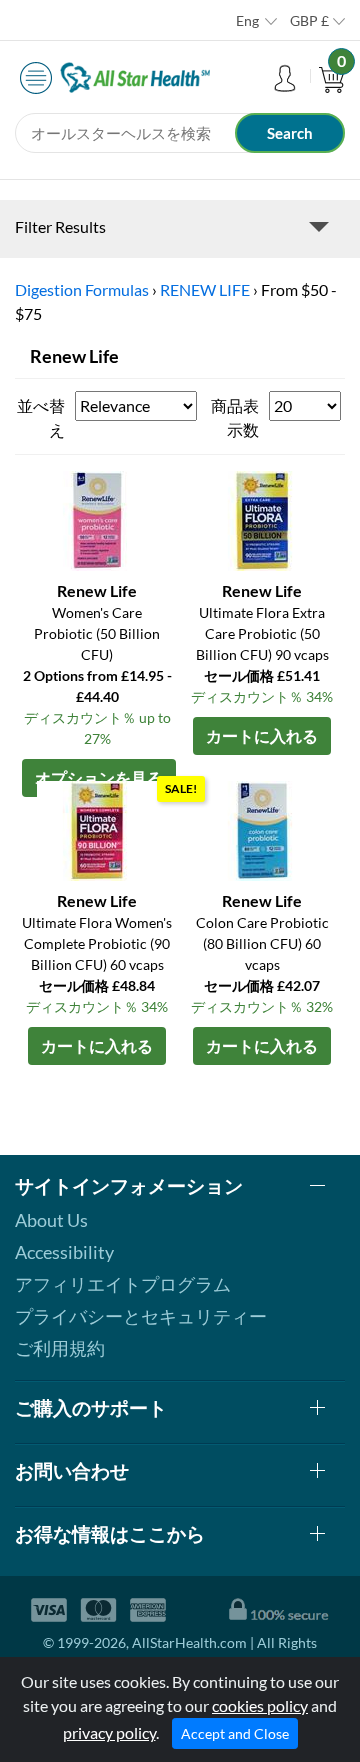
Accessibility (64, 1252)
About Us (51, 1220)
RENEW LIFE (205, 289)
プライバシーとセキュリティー (141, 1316)
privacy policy (109, 1732)
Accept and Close (235, 1733)
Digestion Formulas (82, 289)
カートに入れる (262, 735)
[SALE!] (262, 828)
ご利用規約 (60, 1348)
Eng (247, 20)
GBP (309, 20)
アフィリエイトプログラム (123, 1284)
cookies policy (260, 1705)
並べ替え (41, 417)
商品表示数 (235, 417)
